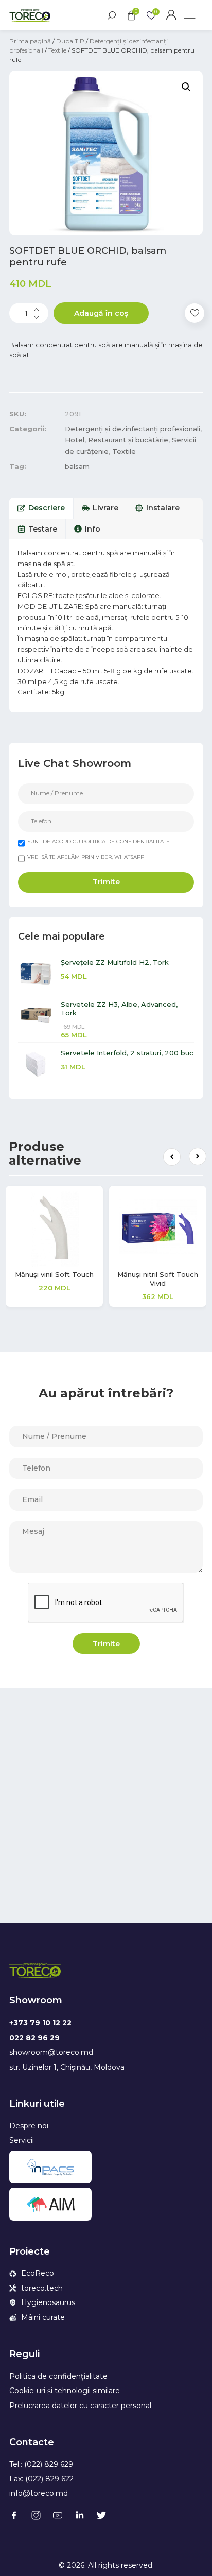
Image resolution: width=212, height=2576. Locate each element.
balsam (77, 466)
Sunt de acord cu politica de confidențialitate (99, 841)
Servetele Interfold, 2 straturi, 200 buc (127, 1053)
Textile (57, 50)
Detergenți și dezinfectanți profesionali (132, 429)
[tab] (41, 508)
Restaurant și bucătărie (128, 440)
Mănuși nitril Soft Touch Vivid (158, 1279)
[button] (172, 1157)
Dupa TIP (70, 41)
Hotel (75, 440)
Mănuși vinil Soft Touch (54, 1274)
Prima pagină (30, 41)
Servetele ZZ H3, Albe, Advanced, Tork (119, 1009)
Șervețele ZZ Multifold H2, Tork (115, 962)
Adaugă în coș (101, 313)
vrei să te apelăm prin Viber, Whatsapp (86, 857)
